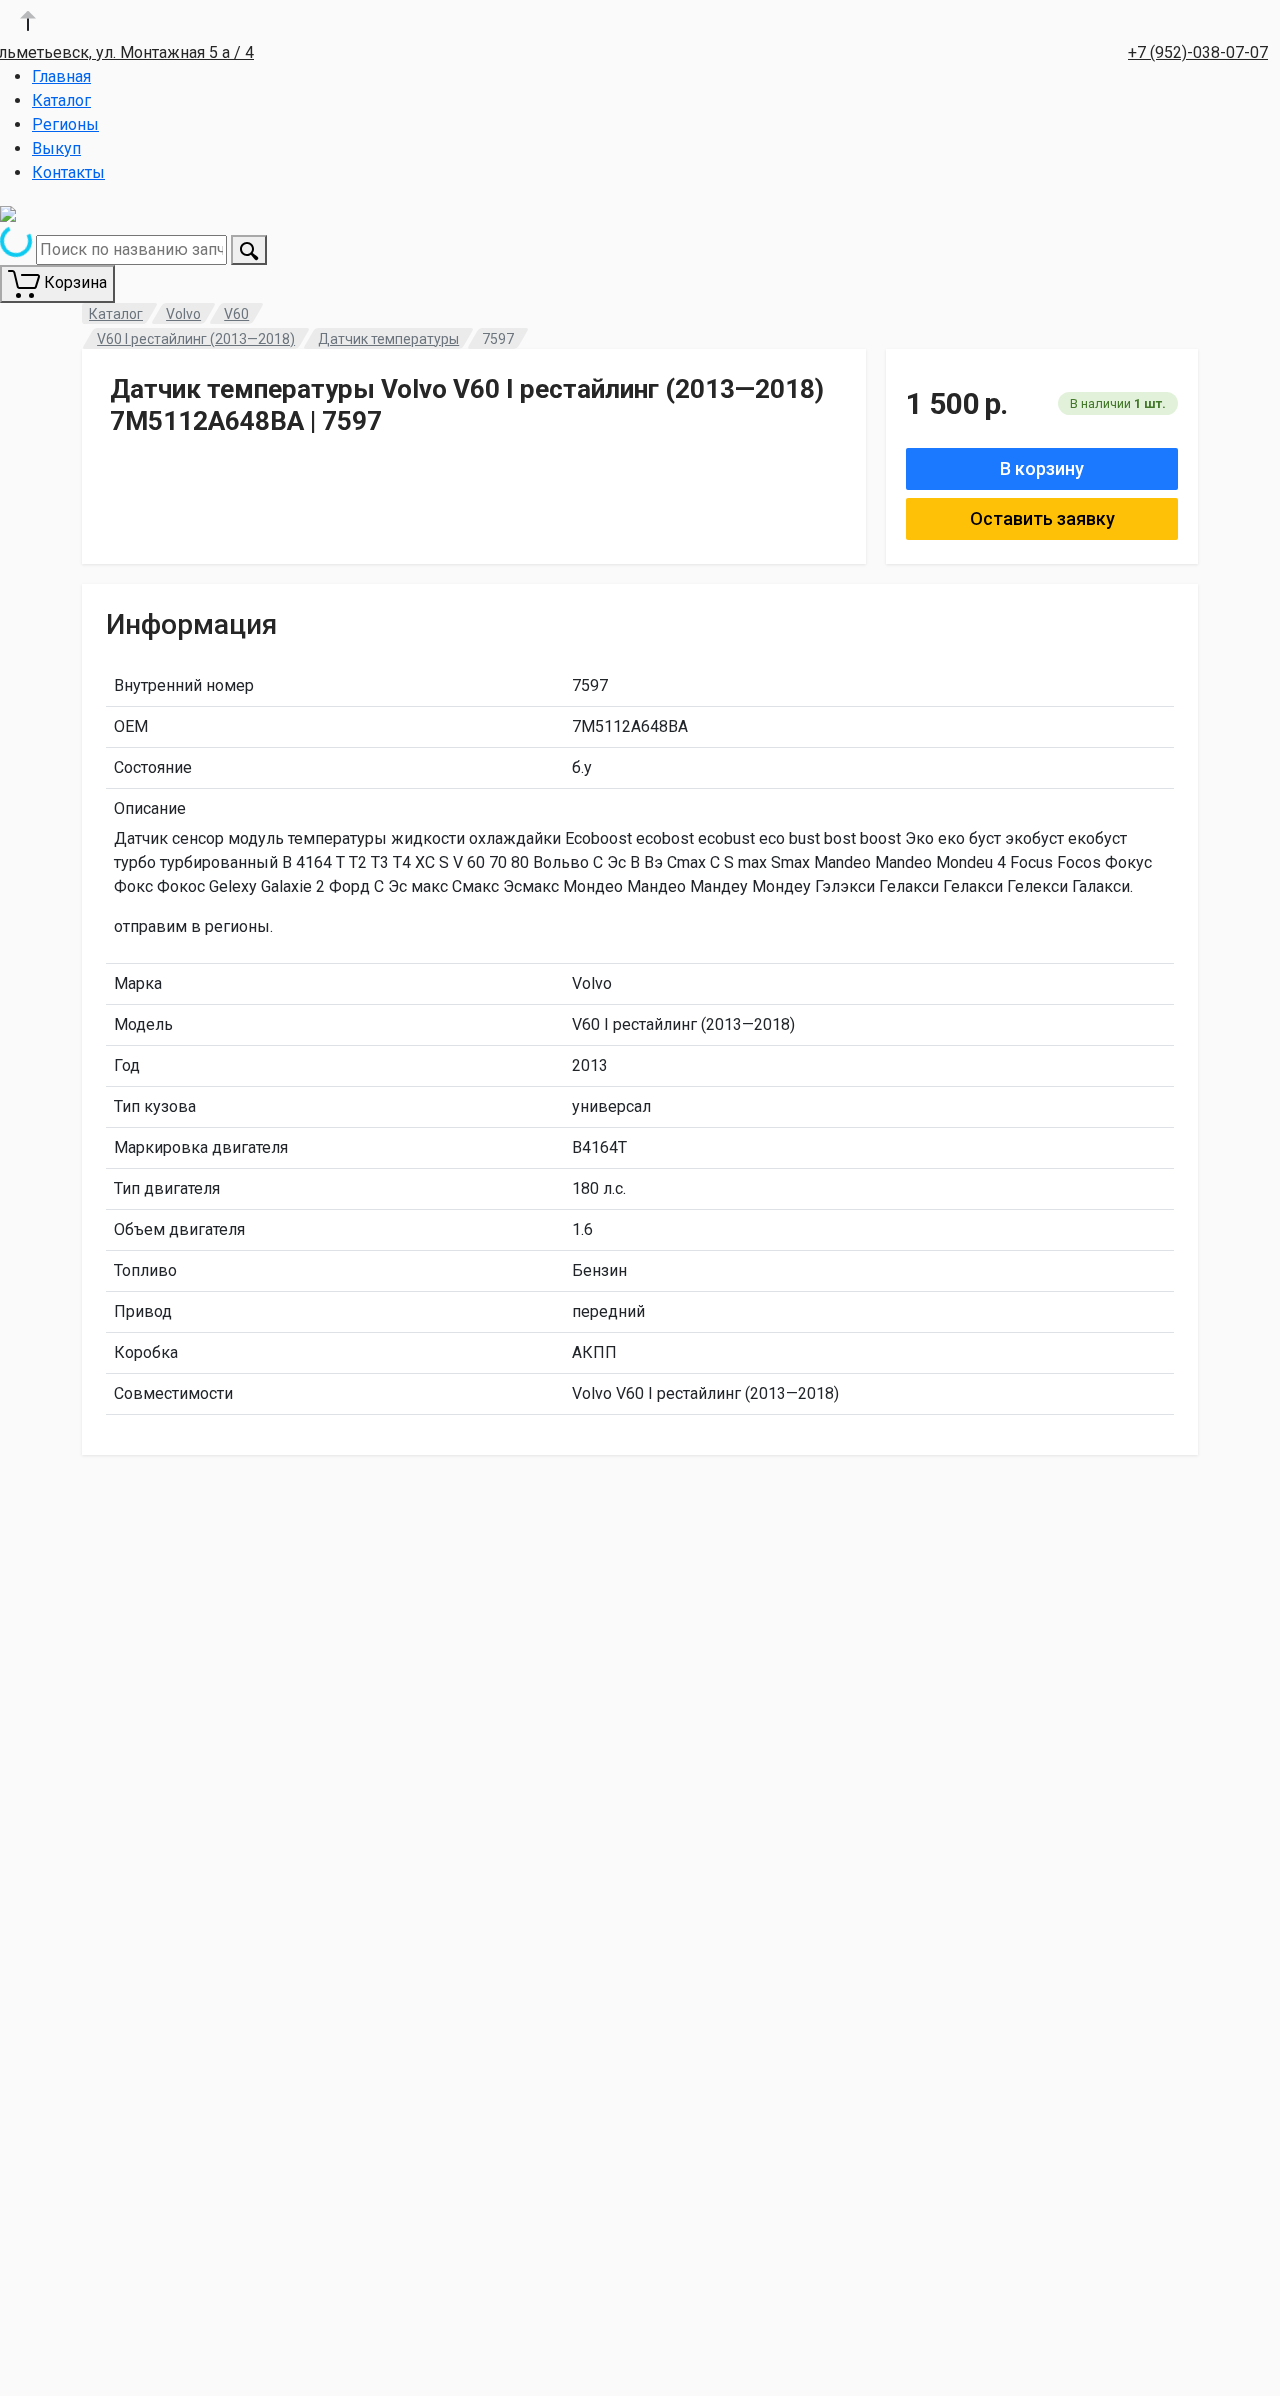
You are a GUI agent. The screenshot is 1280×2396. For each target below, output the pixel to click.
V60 (236, 314)
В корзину (1042, 468)
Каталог (61, 100)
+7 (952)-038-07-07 (1198, 52)
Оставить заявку (1042, 518)
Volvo (183, 314)
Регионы (65, 124)
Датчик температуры (388, 339)
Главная (61, 76)
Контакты (68, 172)
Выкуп (56, 148)
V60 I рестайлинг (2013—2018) (196, 339)
